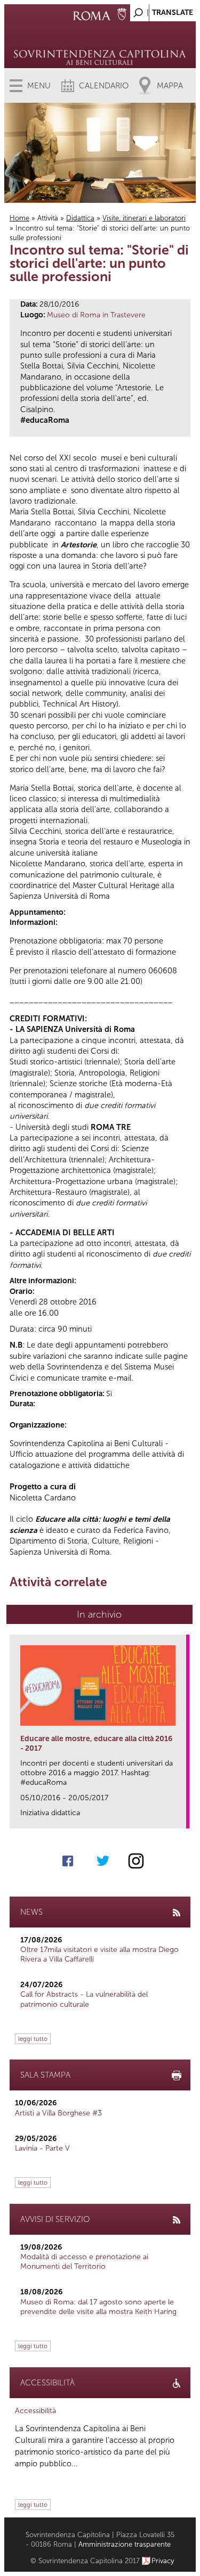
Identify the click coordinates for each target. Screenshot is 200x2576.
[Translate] (161, 10)
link (182, 1817)
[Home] (100, 43)
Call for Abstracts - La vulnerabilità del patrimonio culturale (84, 1999)
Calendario (104, 86)
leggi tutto (33, 2039)
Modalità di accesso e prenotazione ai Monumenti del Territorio (84, 2262)
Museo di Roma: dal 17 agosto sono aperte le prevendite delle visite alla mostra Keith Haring (98, 2307)
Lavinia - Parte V (42, 2148)
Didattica (80, 218)
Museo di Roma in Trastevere (96, 315)
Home (19, 218)
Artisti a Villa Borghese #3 (58, 2113)
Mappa (170, 86)
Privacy (163, 2561)
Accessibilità (35, 2411)
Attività (48, 218)
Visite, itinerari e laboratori (144, 218)
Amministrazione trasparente (125, 2544)
